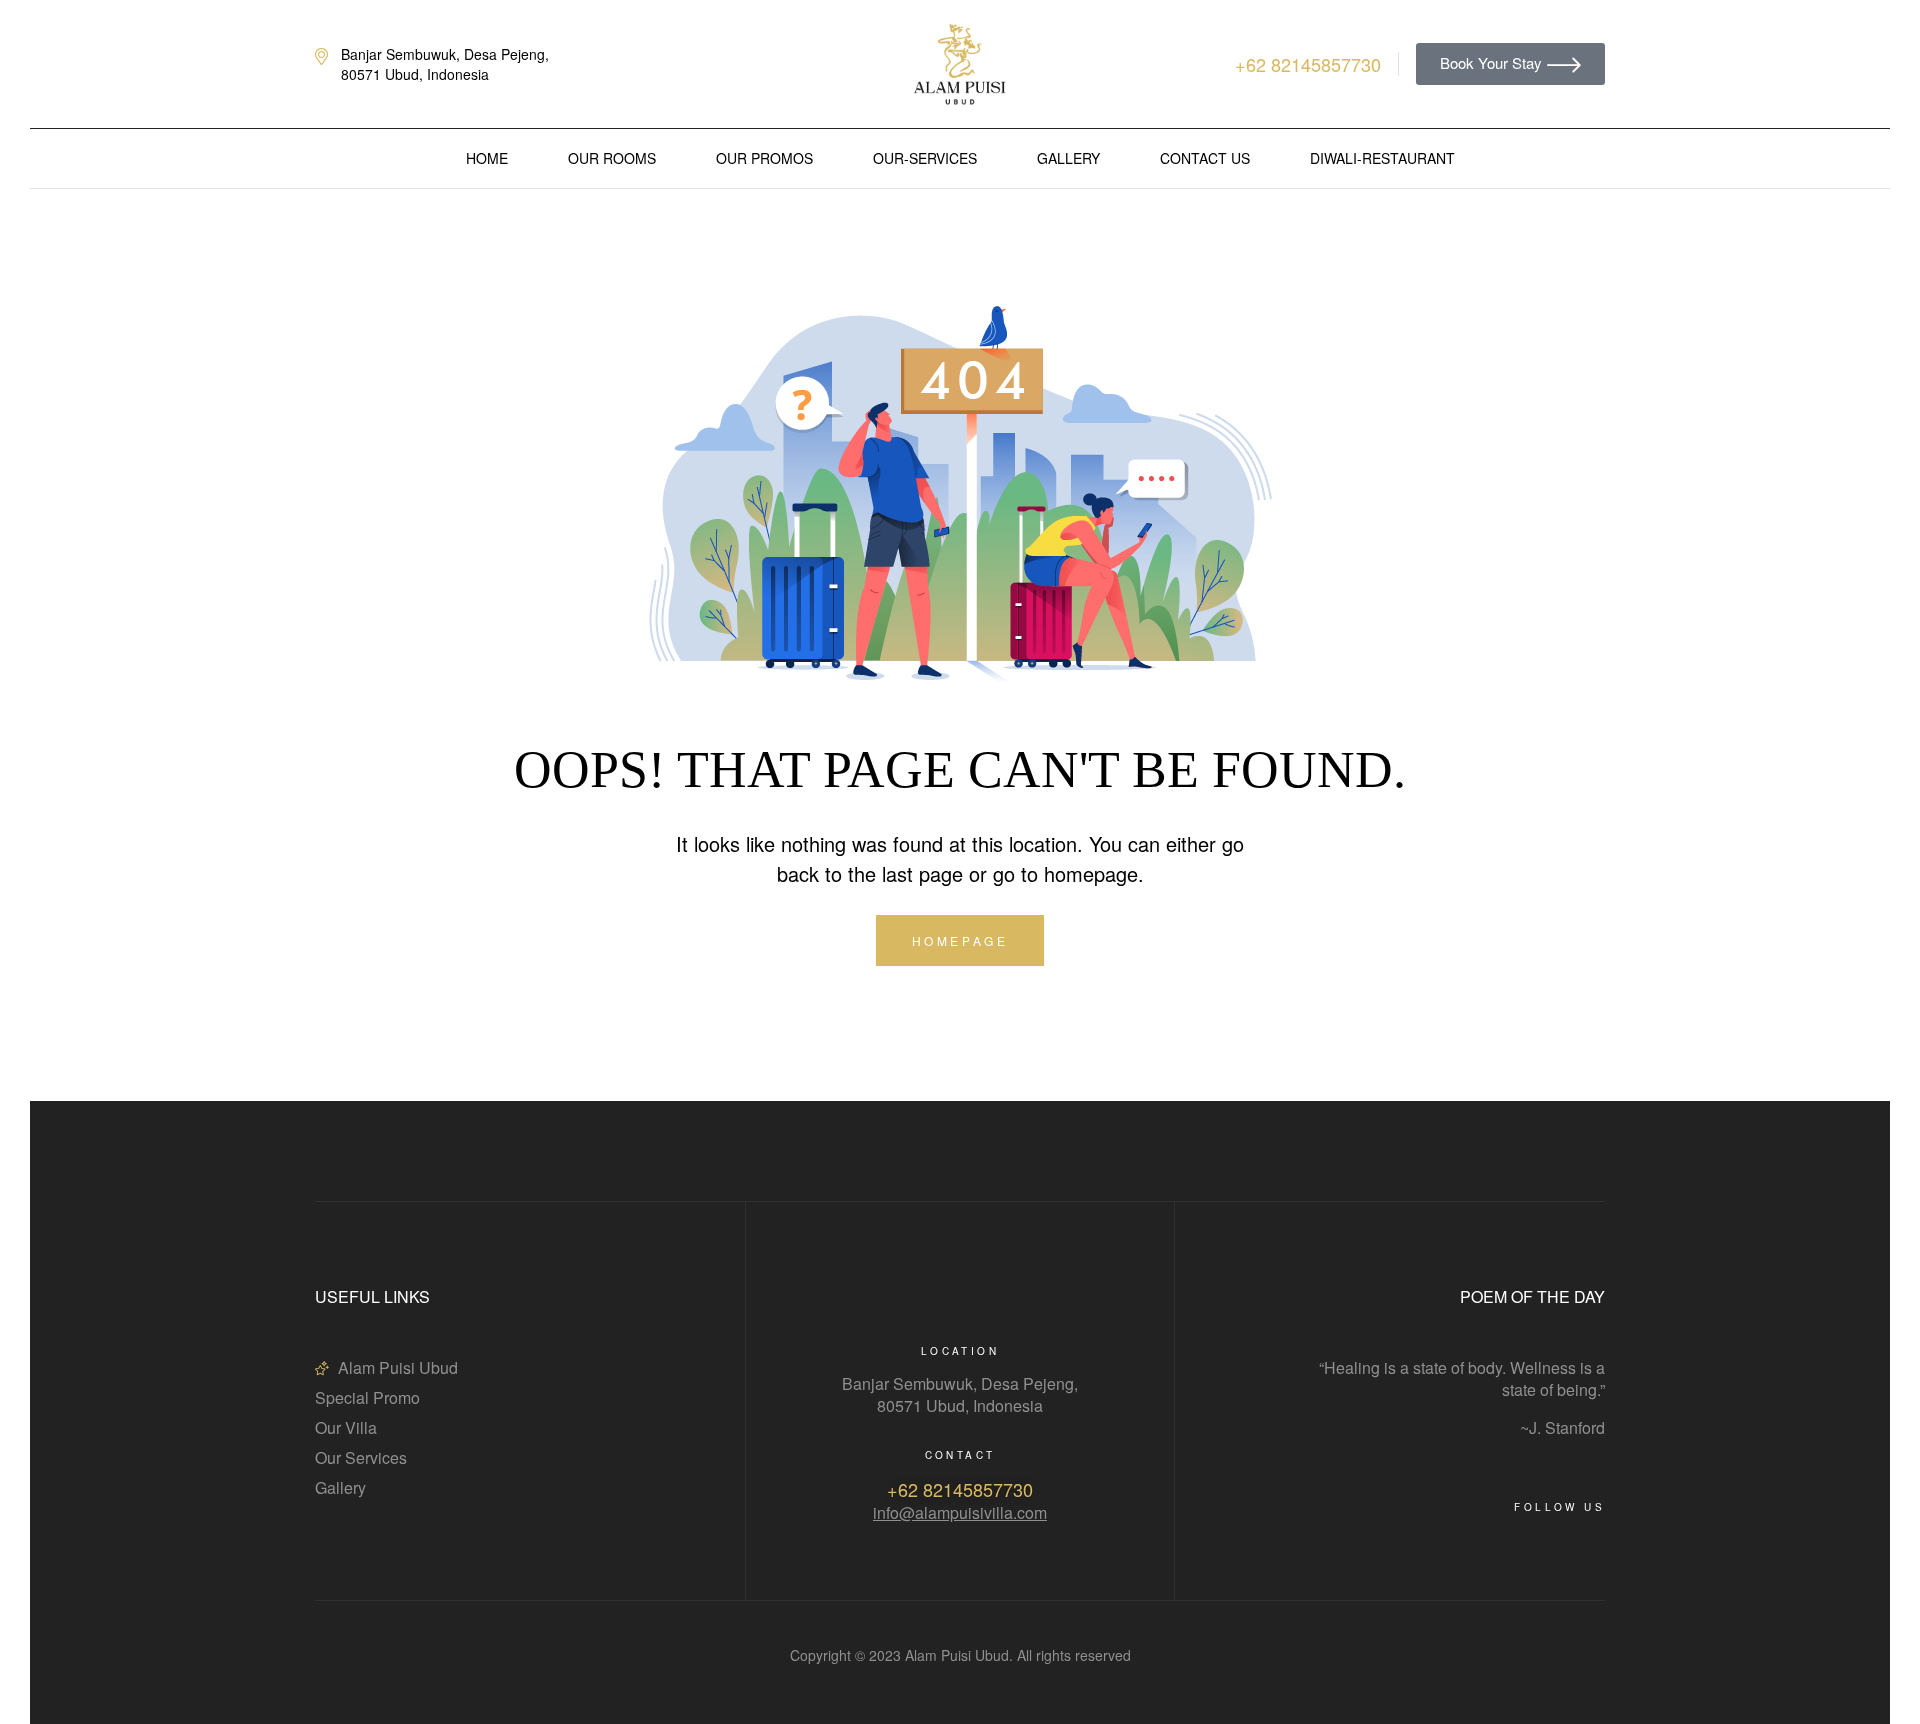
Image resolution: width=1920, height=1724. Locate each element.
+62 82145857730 (960, 1489)
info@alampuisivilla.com (960, 1512)
